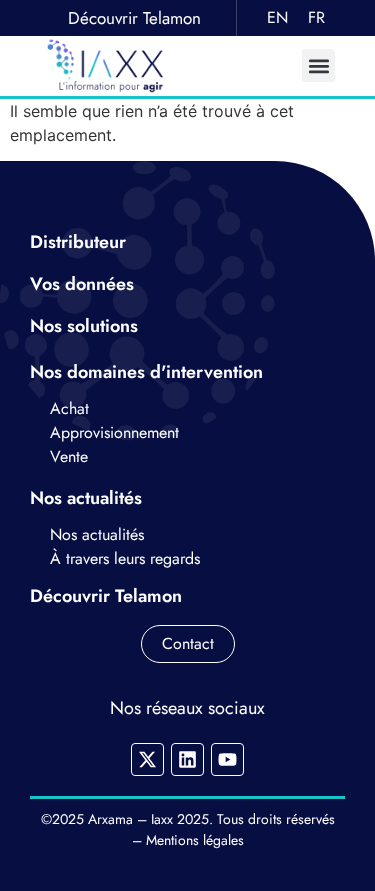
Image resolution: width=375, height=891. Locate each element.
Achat (72, 408)
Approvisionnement (114, 432)
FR (316, 17)
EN (277, 17)
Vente (69, 456)
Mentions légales (195, 840)
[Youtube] (227, 759)
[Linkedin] (187, 759)
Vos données (84, 284)
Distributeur (78, 242)
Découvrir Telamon (134, 18)
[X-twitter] (147, 759)
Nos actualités (97, 534)
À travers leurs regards (125, 558)
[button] (318, 65)
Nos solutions (86, 326)
